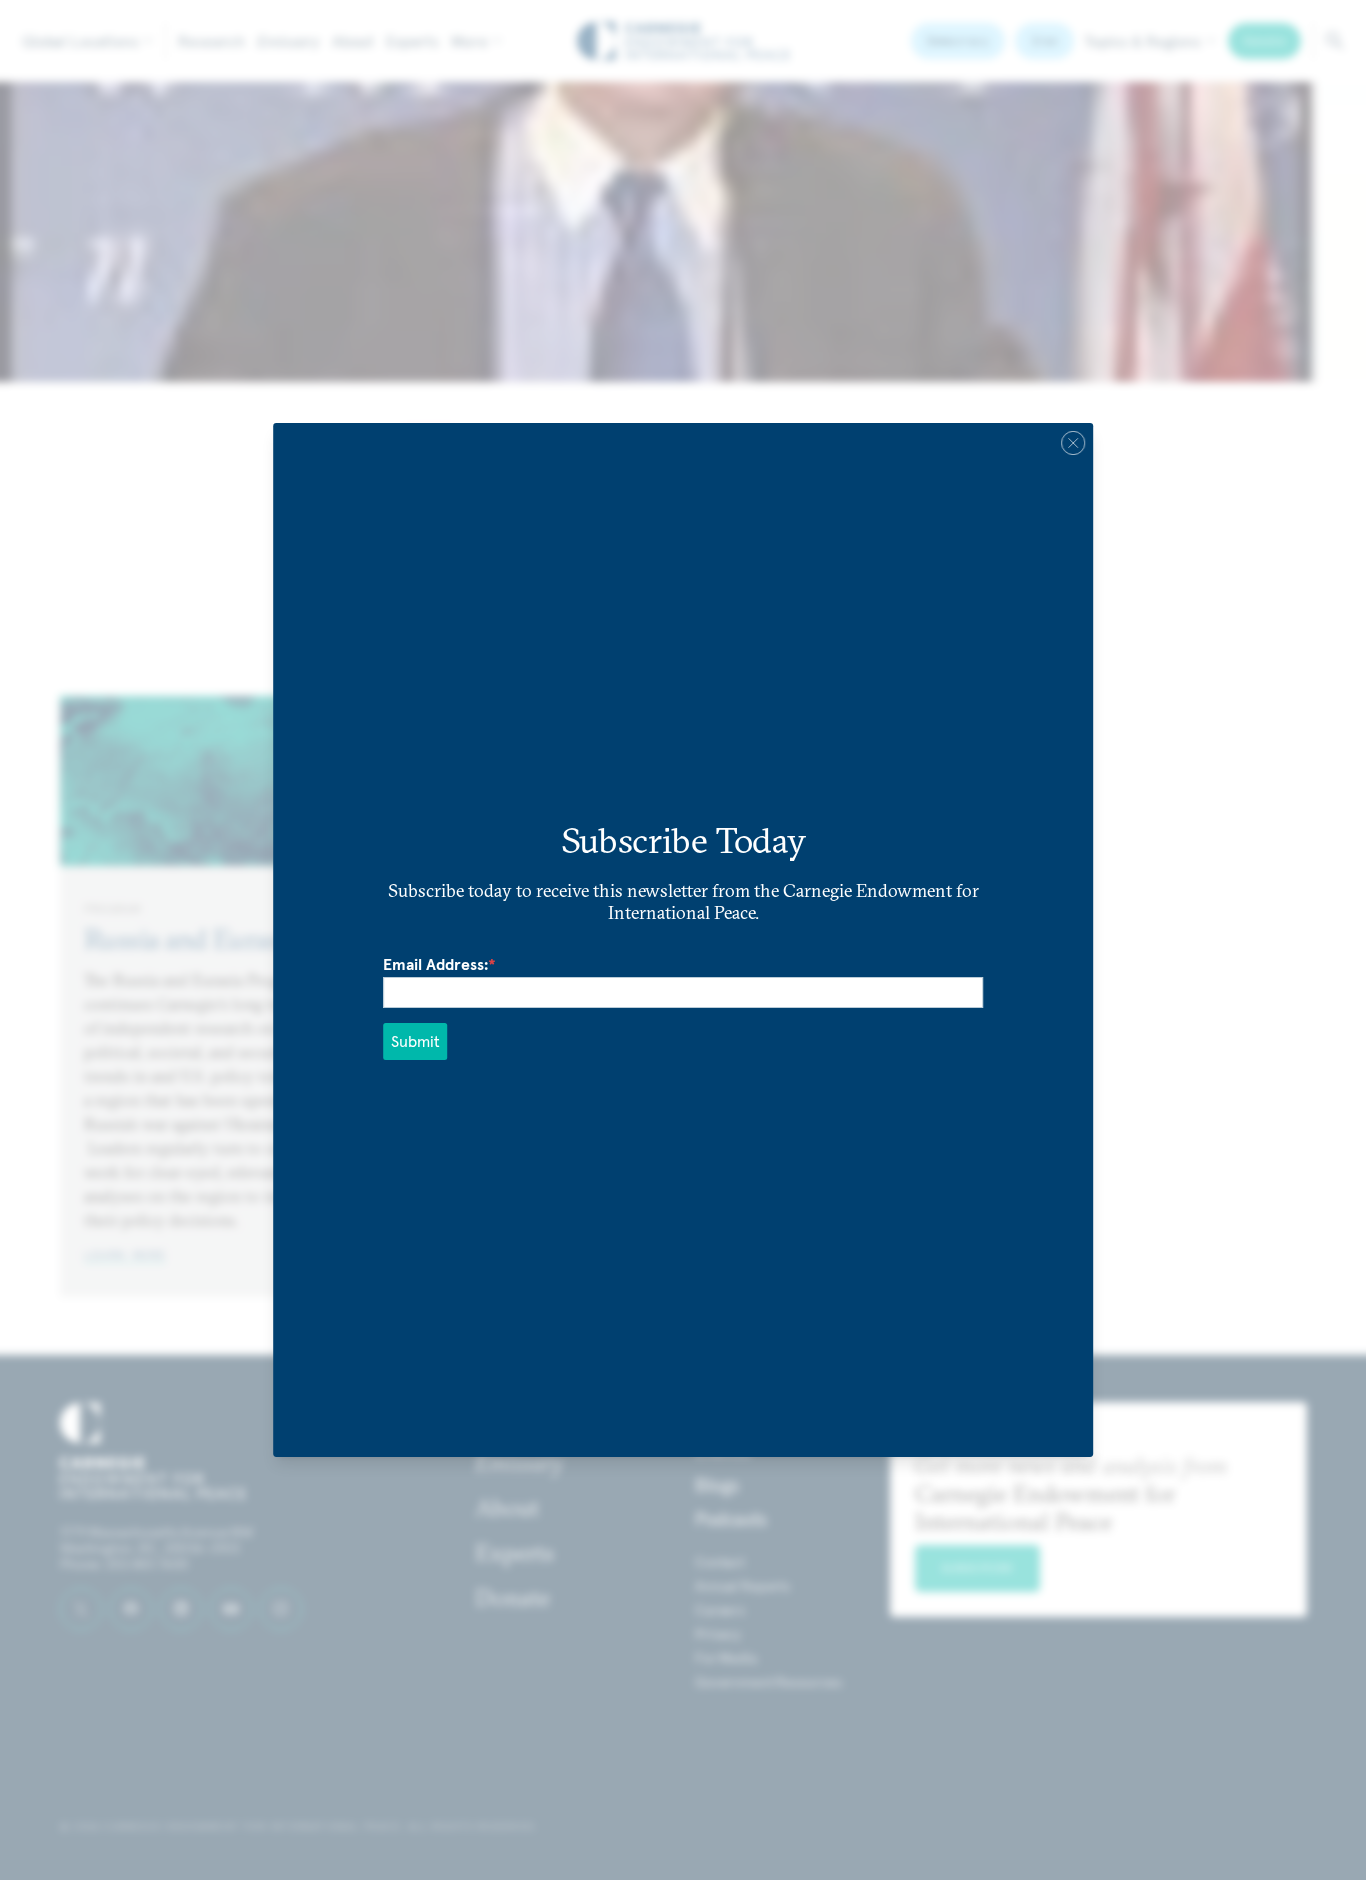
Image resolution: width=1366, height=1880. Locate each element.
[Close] (1073, 443)
